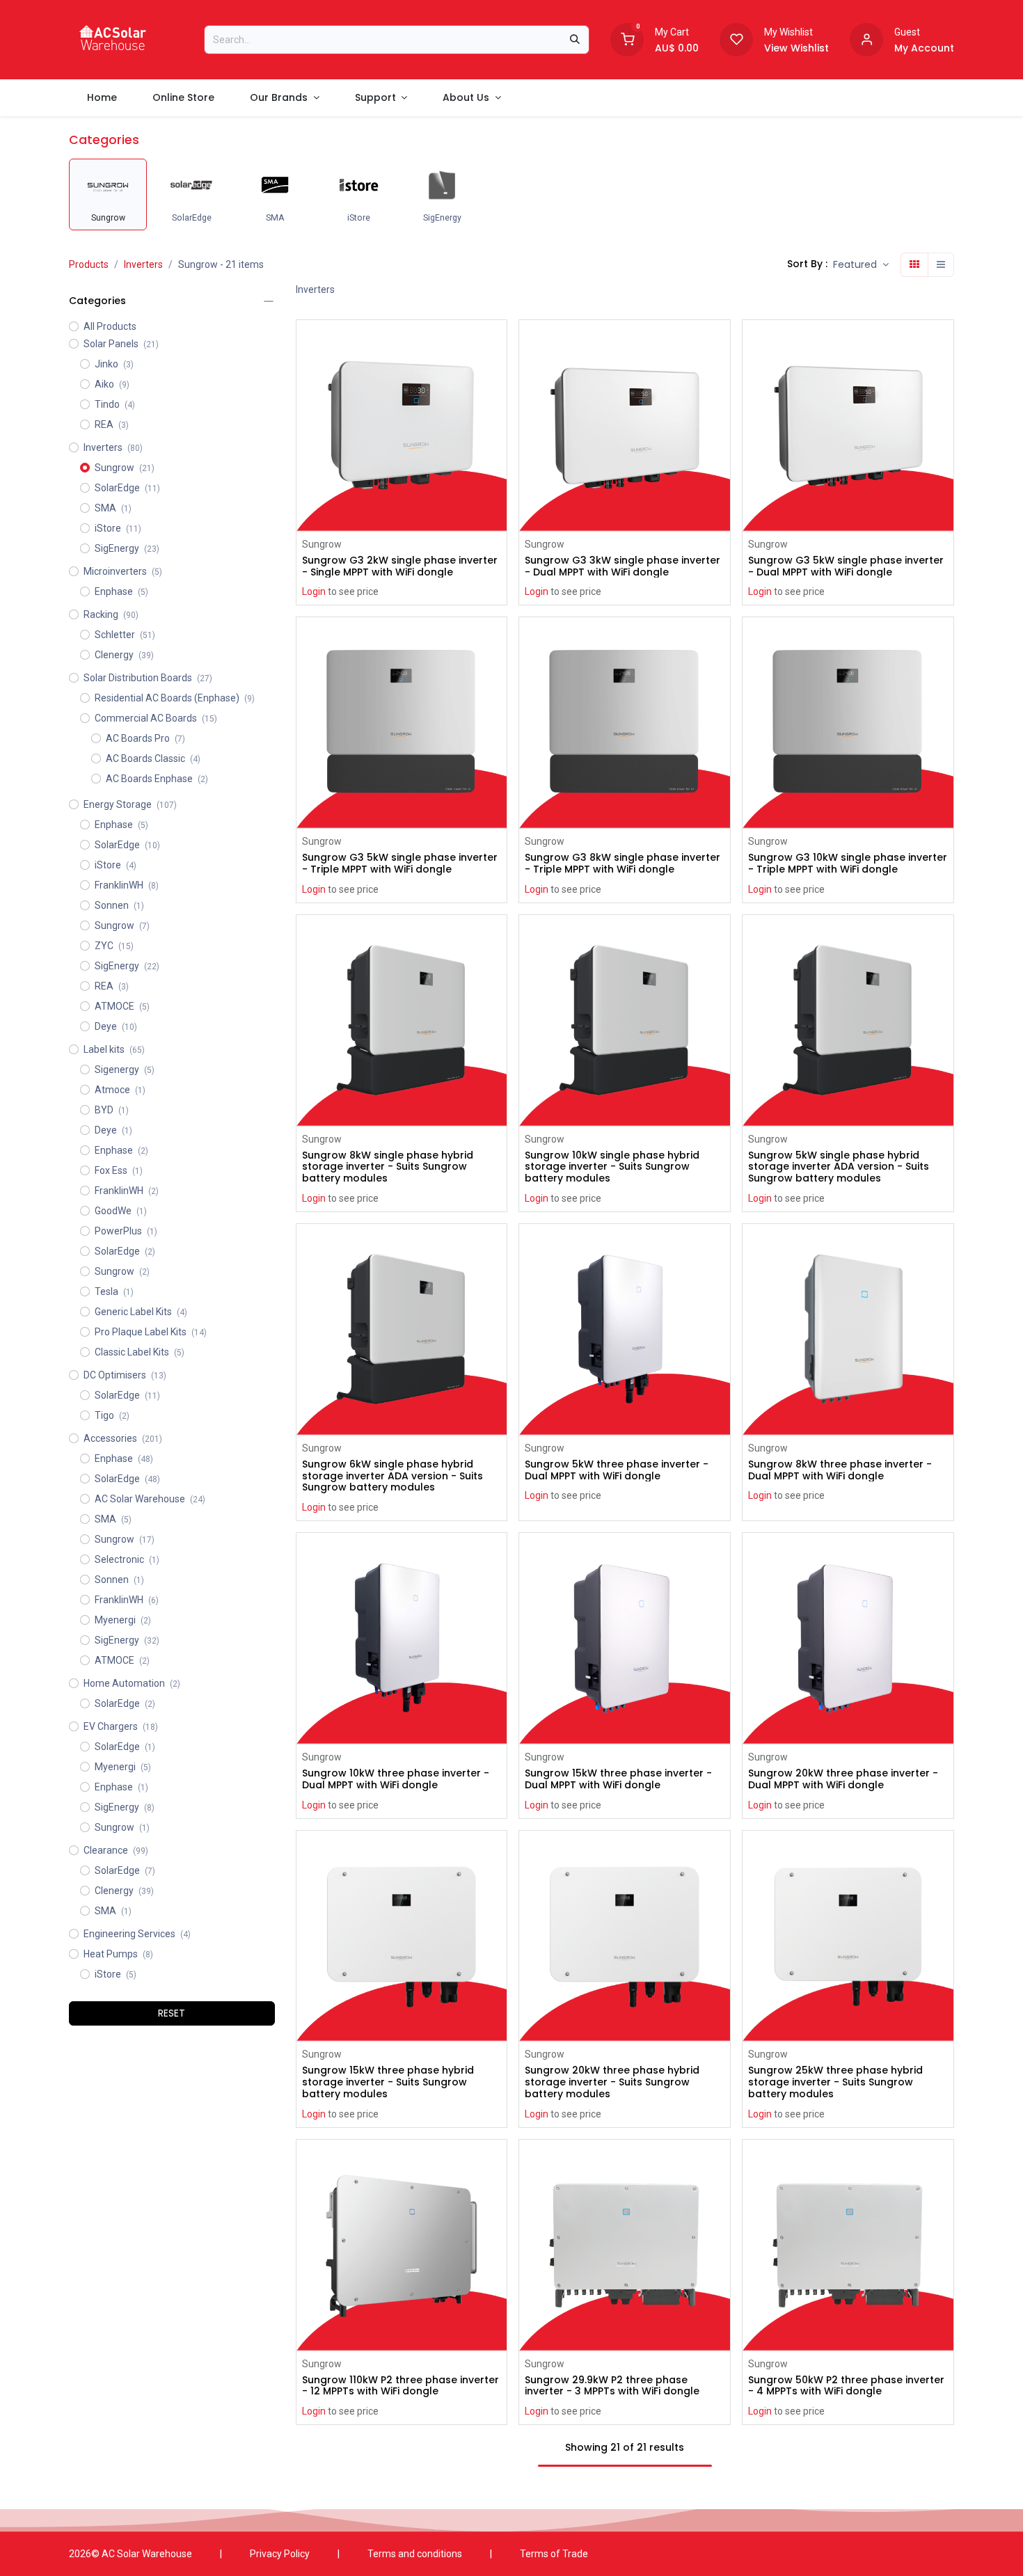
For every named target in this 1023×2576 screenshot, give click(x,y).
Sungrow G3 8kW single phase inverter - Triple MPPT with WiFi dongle (622, 864)
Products (89, 264)
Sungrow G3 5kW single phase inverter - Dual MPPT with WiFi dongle (846, 566)
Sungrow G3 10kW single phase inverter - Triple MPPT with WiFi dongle (848, 864)
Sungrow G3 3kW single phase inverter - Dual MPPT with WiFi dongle (622, 566)
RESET (172, 2013)
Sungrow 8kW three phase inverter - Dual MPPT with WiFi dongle (840, 1470)
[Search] (575, 40)
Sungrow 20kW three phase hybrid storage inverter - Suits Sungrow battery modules (612, 2082)
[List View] (941, 265)
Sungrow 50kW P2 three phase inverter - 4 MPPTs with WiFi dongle (846, 2386)
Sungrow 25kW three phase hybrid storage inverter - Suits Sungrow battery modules (835, 2082)
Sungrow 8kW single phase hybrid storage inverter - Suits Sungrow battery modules (388, 1167)
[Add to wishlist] (498, 374)
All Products (110, 326)
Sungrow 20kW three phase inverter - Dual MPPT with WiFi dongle (843, 1779)
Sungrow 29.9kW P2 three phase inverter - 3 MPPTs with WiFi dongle (612, 2386)
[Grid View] (914, 265)
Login (314, 591)
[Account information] (866, 38)
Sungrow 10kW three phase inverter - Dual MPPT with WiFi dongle (396, 1779)
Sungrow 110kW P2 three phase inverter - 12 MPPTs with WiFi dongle (401, 2386)
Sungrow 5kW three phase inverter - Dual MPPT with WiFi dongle (617, 1470)
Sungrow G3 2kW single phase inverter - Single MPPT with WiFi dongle (400, 566)
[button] (861, 265)
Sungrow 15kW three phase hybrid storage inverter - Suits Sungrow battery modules (388, 2082)
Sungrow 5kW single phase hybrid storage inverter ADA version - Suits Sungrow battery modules (839, 1167)
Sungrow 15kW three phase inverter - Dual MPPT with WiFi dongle (618, 1779)
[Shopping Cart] (627, 38)
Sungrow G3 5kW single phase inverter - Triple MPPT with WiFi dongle (400, 864)
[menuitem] (102, 98)
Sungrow (322, 544)
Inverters (143, 264)
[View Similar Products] (498, 405)
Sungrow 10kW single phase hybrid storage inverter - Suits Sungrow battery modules (612, 1167)
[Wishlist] (736, 38)
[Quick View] (498, 343)
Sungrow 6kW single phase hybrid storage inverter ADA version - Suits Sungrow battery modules (392, 1476)
